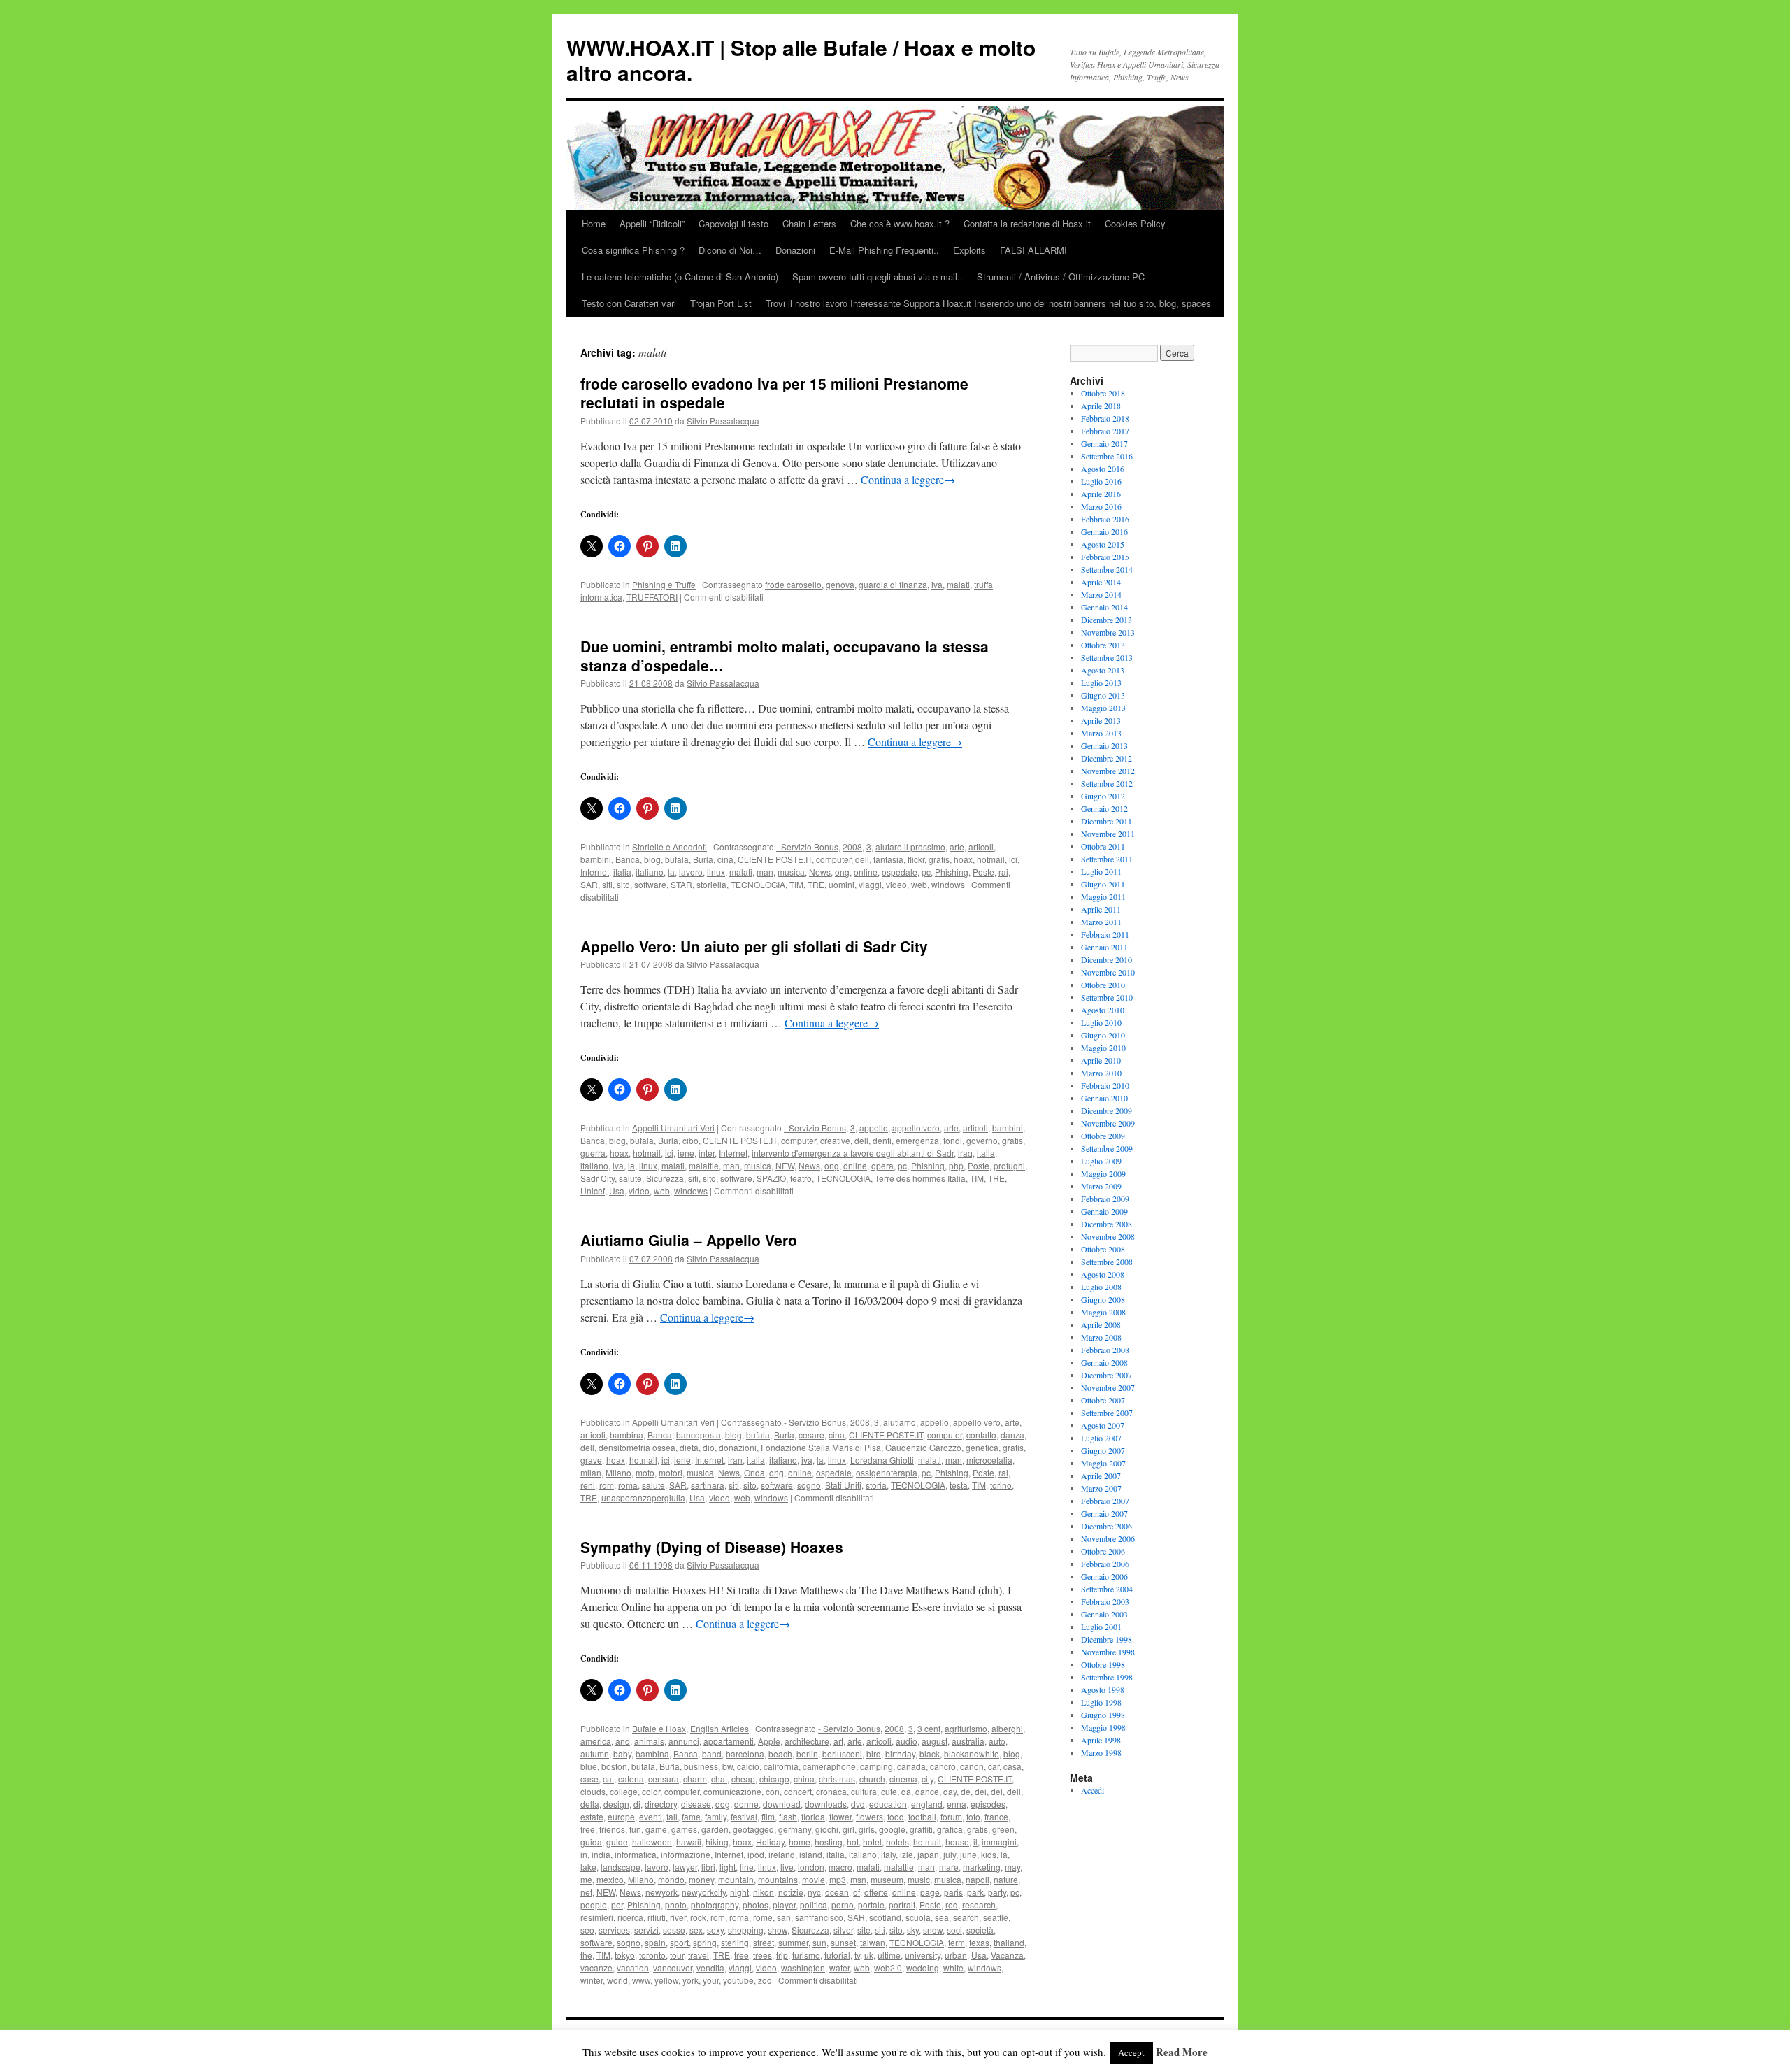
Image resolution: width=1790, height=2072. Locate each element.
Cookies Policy (1135, 223)
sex (696, 1930)
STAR (681, 884)
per (617, 1905)
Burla (703, 859)
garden (715, 1829)
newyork (661, 1892)
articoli (981, 846)
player (784, 1905)
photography (715, 1905)
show (778, 1930)
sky (913, 1930)
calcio (748, 1766)
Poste (983, 872)
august (935, 1741)
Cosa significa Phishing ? (633, 250)
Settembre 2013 (1107, 657)
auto (997, 1741)
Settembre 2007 (1107, 1413)
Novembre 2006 (1108, 1538)
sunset (843, 1942)
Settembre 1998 (1107, 1677)
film (768, 1816)
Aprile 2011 (1101, 909)
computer (833, 859)
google (892, 1829)
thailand (1009, 1942)
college (624, 1791)
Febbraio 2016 (1105, 519)
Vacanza (1007, 1955)
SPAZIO (771, 1178)
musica (791, 872)
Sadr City (597, 1178)
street (764, 1942)
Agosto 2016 (1103, 469)
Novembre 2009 (1108, 1123)
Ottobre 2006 (1103, 1551)
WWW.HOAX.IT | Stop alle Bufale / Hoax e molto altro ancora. (801, 60)
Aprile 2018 (1101, 406)
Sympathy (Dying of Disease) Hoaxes (712, 1547)
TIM (796, 884)
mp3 (838, 1879)
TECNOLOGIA (758, 884)
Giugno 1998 (1103, 1715)
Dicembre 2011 (1107, 821)
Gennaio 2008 (1104, 1362)
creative (835, 1140)
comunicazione (732, 1791)
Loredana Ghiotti (882, 1460)
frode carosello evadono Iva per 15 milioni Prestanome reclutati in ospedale (774, 393)
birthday (900, 1753)
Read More (1182, 2052)
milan (591, 1472)
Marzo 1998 (1101, 1752)
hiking (717, 1842)
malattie (704, 1165)
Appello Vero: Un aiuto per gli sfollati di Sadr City (754, 946)
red (952, 1905)
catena (631, 1779)
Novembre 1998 (1108, 1652)
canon (972, 1766)
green (1003, 1829)
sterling (735, 1942)
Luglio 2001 (1101, 1627)
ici (1013, 859)
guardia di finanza (893, 584)
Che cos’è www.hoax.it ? (900, 223)
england (927, 1804)
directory (661, 1804)
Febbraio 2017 (1105, 431)
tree (742, 1955)
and (623, 1741)
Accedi (1093, 1790)
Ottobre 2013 (1103, 645)
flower (840, 1816)
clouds (593, 1791)
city (928, 1779)
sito (623, 884)
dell (862, 859)
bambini (596, 859)
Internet (595, 872)
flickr (916, 859)
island (811, 1854)
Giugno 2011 (1103, 884)
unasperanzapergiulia (643, 1498)
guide (617, 1842)
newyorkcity (704, 1892)
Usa (617, 1191)
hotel (872, 1842)
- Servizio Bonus (807, 846)
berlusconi (842, 1753)
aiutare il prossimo (910, 846)
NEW (785, 1165)
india (601, 1854)
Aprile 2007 (1101, 1476)
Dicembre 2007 (1107, 1375)
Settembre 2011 (1107, 859)
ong (842, 872)
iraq (965, 1153)
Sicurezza (665, 1178)
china (804, 1779)
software (650, 884)
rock (698, 1917)
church (872, 1779)
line (747, 1867)
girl (849, 1829)
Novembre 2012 (1108, 771)
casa (1012, 1766)
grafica (950, 1829)
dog (723, 1804)
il (975, 1842)
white (953, 1967)
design (616, 1804)
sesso (674, 1930)
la (671, 872)
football (922, 1816)
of (857, 1892)
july (950, 1854)
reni (588, 1485)
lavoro (691, 872)
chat (719, 1779)
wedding (923, 1967)
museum (887, 1879)
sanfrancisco (819, 1917)
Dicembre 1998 (1107, 1639)
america (596, 1741)
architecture (807, 1741)
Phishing (952, 872)
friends (612, 1829)
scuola (918, 1917)
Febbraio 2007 (1105, 1501)
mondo (671, 1879)
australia (968, 1741)
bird (874, 1753)
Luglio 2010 (1101, 1022)
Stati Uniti (843, 1485)
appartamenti (729, 1741)
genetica (982, 1447)
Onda (754, 1472)
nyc (814, 1892)
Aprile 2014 (1101, 582)
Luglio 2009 (1101, 1161)
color (651, 1791)
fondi (953, 1140)
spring (705, 1942)
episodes (988, 1804)
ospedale (900, 872)
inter (707, 1153)
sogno (809, 1485)
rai (1003, 872)
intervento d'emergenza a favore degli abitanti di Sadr (853, 1153)
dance (927, 1791)
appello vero (916, 1128)
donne (746, 1804)
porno (843, 1905)
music (919, 1879)
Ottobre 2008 (1103, 1249)
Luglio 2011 (1101, 871)
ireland (782, 1854)
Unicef (593, 1191)
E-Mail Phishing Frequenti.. (884, 250)
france (996, 1816)
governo (982, 1140)
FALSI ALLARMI (1033, 250)
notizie (791, 1892)
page (930, 1892)
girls (867, 1829)
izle (907, 1854)
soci (954, 1930)
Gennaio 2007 (1104, 1513)
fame (691, 1816)
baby (622, 1753)
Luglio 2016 (1101, 481)
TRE (816, 884)
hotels (897, 1842)
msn (858, 1879)
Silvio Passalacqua (723, 421)
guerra (593, 1153)
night (739, 1892)
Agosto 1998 (1103, 1689)
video (896, 884)
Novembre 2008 (1108, 1236)
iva (937, 584)
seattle (996, 1917)
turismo (806, 1955)
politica (814, 1905)
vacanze (596, 1967)
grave (591, 1460)
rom (607, 1485)
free (588, 1829)
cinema (903, 1779)
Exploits (969, 250)
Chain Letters (809, 223)
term (957, 1942)
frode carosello (793, 584)
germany (795, 1829)
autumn (595, 1753)
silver (843, 1930)
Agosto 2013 (1103, 670)
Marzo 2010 (1101, 1073)
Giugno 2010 (1103, 1035)
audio (907, 1741)
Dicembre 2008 (1107, 1224)
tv (857, 1955)
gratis (939, 859)
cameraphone (829, 1766)
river (678, 1917)
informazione (686, 1854)
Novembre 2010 (1108, 972)
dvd (858, 1804)
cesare (811, 1435)
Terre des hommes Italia (920, 1178)
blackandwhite (972, 1753)
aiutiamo (900, 1422)
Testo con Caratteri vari (629, 303)
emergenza (917, 1140)
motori (671, 1472)
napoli (978, 1879)
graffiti (921, 1829)
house (957, 1842)
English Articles (719, 1728)
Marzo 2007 (1101, 1488)
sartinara (708, 1485)
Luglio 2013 (1101, 683)
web (919, 884)
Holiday (770, 1842)
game (656, 1829)
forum (951, 1816)
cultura (864, 1791)
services (614, 1930)
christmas (837, 1779)
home (800, 1842)
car (994, 1766)
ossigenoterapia (887, 1472)
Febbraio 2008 (1105, 1350)
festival (744, 1816)
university (923, 1955)
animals (649, 1741)
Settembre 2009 (1107, 1148)
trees (762, 1955)
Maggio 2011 (1103, 896)
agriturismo (966, 1728)
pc (926, 872)
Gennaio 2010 (1104, 1098)
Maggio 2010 (1103, 1048)
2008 (852, 846)
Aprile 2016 (1101, 494)
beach (780, 1753)
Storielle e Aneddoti (670, 846)
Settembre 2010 (1107, 997)
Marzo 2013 (1101, 733)
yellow (666, 1980)
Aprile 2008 (1101, 1324)
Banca (628, 859)
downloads (826, 1804)
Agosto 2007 (1103, 1425)
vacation (633, 1967)
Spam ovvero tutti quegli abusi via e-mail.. (878, 277)
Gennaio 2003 (1104, 1614)
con (773, 1791)
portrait (902, 1905)
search (966, 1917)
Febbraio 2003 (1105, 1601)
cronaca (831, 1791)
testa (959, 1485)
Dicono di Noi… (730, 250)
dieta (689, 1447)
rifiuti (657, 1917)
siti (607, 884)
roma (628, 1485)
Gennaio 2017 (1104, 443)
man (765, 872)
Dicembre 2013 (1107, 620)
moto (645, 1472)
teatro (801, 1178)
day (950, 1791)
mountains (778, 1879)
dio (709, 1447)
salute (630, 1178)
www (641, 1980)
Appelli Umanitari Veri (673, 1128)
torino (1001, 1485)
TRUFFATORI (652, 597)
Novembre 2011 (1108, 834)
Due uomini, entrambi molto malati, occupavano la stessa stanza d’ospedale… (785, 656)
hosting (829, 1842)
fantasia (888, 859)
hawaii (689, 1842)
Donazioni (795, 250)
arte (957, 846)
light (728, 1867)
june (968, 1854)
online (866, 872)
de (966, 1791)
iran (735, 1460)
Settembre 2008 (1107, 1262)
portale (871, 1905)
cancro (943, 1766)
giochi (827, 1829)
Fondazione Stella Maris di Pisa (821, 1447)
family (716, 1816)
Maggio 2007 (1103, 1463)
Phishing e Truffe (664, 584)
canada (911, 1766)
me (586, 1879)
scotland (885, 1917)
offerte (876, 1892)
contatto (981, 1435)
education (888, 1804)
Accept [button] (1131, 2052)
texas (979, 1942)
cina (725, 859)
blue (589, 1766)
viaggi (870, 884)
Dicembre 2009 (1107, 1110)
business (701, 1766)
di (637, 1804)
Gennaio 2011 (1104, 947)
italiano (650, 872)
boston (614, 1766)
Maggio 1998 (1103, 1727)
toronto (652, 1955)
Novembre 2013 (1108, 632)
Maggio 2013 (1103, 708)
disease (696, 1804)
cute (889, 1791)
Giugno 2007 (1103, 1450)
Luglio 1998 (1101, 1702)
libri (708, 1867)
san (784, 1917)
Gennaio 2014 (1104, 607)
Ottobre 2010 (1103, 985)
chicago (774, 1779)
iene (686, 1153)
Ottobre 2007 (1103, 1400)
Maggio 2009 (1103, 1173)
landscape (621, 1867)
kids (989, 1854)
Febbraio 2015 (1105, 557)
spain (655, 1942)
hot (853, 1842)
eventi (651, 1816)
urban (956, 1955)
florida (813, 1816)
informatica (636, 1854)
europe (621, 1816)
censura (664, 1779)
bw (728, 1766)
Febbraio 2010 (1105, 1085)
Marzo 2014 (1101, 594)
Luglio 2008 (1101, 1287)
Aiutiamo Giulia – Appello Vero (689, 1240)
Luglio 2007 (1101, 1438)
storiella (711, 884)
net (586, 1892)
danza (1012, 1435)
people (594, 1905)
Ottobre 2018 (1103, 393)
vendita (710, 1967)
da (906, 1791)
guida (591, 1842)
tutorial (837, 1955)
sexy (715, 1930)
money (701, 1879)
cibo (690, 1140)
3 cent (929, 1728)
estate (592, 1816)
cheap (743, 1779)
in (584, 1854)
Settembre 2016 (1107, 456)
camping (876, 1766)
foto (973, 1816)
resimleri (597, 1917)
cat (608, 1779)
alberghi (1007, 1728)
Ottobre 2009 (1103, 1136)
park (975, 1892)
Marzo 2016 (1101, 506)
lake (588, 1867)
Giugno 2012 (1103, 796)
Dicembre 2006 (1107, 1526)
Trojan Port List (721, 303)
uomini (842, 884)
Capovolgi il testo (733, 223)
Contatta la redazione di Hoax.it (1027, 223)
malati (958, 584)
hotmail (991, 859)
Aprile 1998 (1101, 1740)
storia (876, 1485)
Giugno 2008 (1103, 1299)
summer (793, 1942)
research (979, 1905)
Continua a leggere (908, 479)
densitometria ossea (637, 1447)
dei (981, 1791)
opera (882, 1165)
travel (699, 1955)
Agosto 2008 (1103, 1274)
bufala (677, 859)
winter (592, 1980)
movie (814, 1879)
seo (587, 1930)
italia (622, 872)
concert (798, 1791)
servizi (646, 1930)
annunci (684, 1741)
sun (819, 1942)
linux (716, 872)
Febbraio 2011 (1105, 934)
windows (948, 884)
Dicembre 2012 (1107, 758)
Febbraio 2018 (1105, 418)
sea (942, 1917)
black (930, 1753)
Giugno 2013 (1103, 695)
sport (679, 1942)
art (838, 1741)
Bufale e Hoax (659, 1728)
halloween (652, 1842)
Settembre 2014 (1107, 569)
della (590, 1804)
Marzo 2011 (1101, 922)
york (690, 1980)
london (811, 1867)
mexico (610, 1879)
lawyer (685, 1867)
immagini (999, 1842)
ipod (756, 1854)
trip (782, 1955)
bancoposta (699, 1435)
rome (763, 1917)
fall (672, 1816)
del (997, 1791)
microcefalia (989, 1460)
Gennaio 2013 (1104, 745)
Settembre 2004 (1107, 1589)
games (684, 1829)
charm (695, 1779)
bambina (626, 1435)
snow (933, 1930)
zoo (765, 1980)
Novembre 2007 (1108, 1387)
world (617, 1980)
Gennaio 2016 (1104, 531)
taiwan (873, 1942)
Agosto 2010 (1103, 1010)
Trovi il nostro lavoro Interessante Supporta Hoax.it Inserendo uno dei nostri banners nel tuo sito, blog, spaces (988, 303)
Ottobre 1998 (1103, 1664)
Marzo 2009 (1101, 1186)
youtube (738, 1980)
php (956, 1165)
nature (1006, 1879)
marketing (982, 1867)
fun (635, 1829)
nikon (764, 1892)
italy (888, 1854)
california (781, 1766)
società (980, 1930)
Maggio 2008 (1103, 1312)
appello (874, 1128)
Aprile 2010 (1101, 1060)
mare (949, 1867)
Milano (618, 1472)
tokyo (625, 1955)
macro (840, 1867)
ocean (837, 1892)
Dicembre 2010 (1107, 959)
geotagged (753, 1829)
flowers (869, 1816)
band (712, 1753)
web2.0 (888, 1967)
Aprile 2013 (1101, 720)
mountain (736, 1879)
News (820, 872)
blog (652, 859)
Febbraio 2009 (1105, 1199)
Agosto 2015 (1103, 544)
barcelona (745, 1753)
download (782, 1804)
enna (957, 1804)
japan (928, 1854)
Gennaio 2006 (1104, 1576)
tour (677, 1955)
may (1012, 1867)
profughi (1009, 1165)
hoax (963, 859)
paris (953, 1892)
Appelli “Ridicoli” (652, 223)
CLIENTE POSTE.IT (775, 859)
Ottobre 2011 (1103, 846)
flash (788, 1816)
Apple (769, 1741)
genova (840, 584)
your (711, 1980)
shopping (746, 1930)
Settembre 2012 (1107, 783)
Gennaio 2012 (1104, 808)
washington (803, 1967)
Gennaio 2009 (1104, 1211)
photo (676, 1905)
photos (756, 1905)
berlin (807, 1753)
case (589, 1779)
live (787, 1867)
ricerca (630, 1917)
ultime (889, 1955)
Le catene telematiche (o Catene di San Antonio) (680, 277)
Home (594, 223)
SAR (589, 884)
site (864, 1930)
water (839, 1967)
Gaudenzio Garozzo (923, 1447)
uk (869, 1955)
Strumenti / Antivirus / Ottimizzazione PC (1061, 277)
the (586, 1955)
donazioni (738, 1447)
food (896, 1816)
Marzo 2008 (1101, 1337)
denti (882, 1140)
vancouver (673, 1967)
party (997, 1892)
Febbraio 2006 (1105, 1564)
